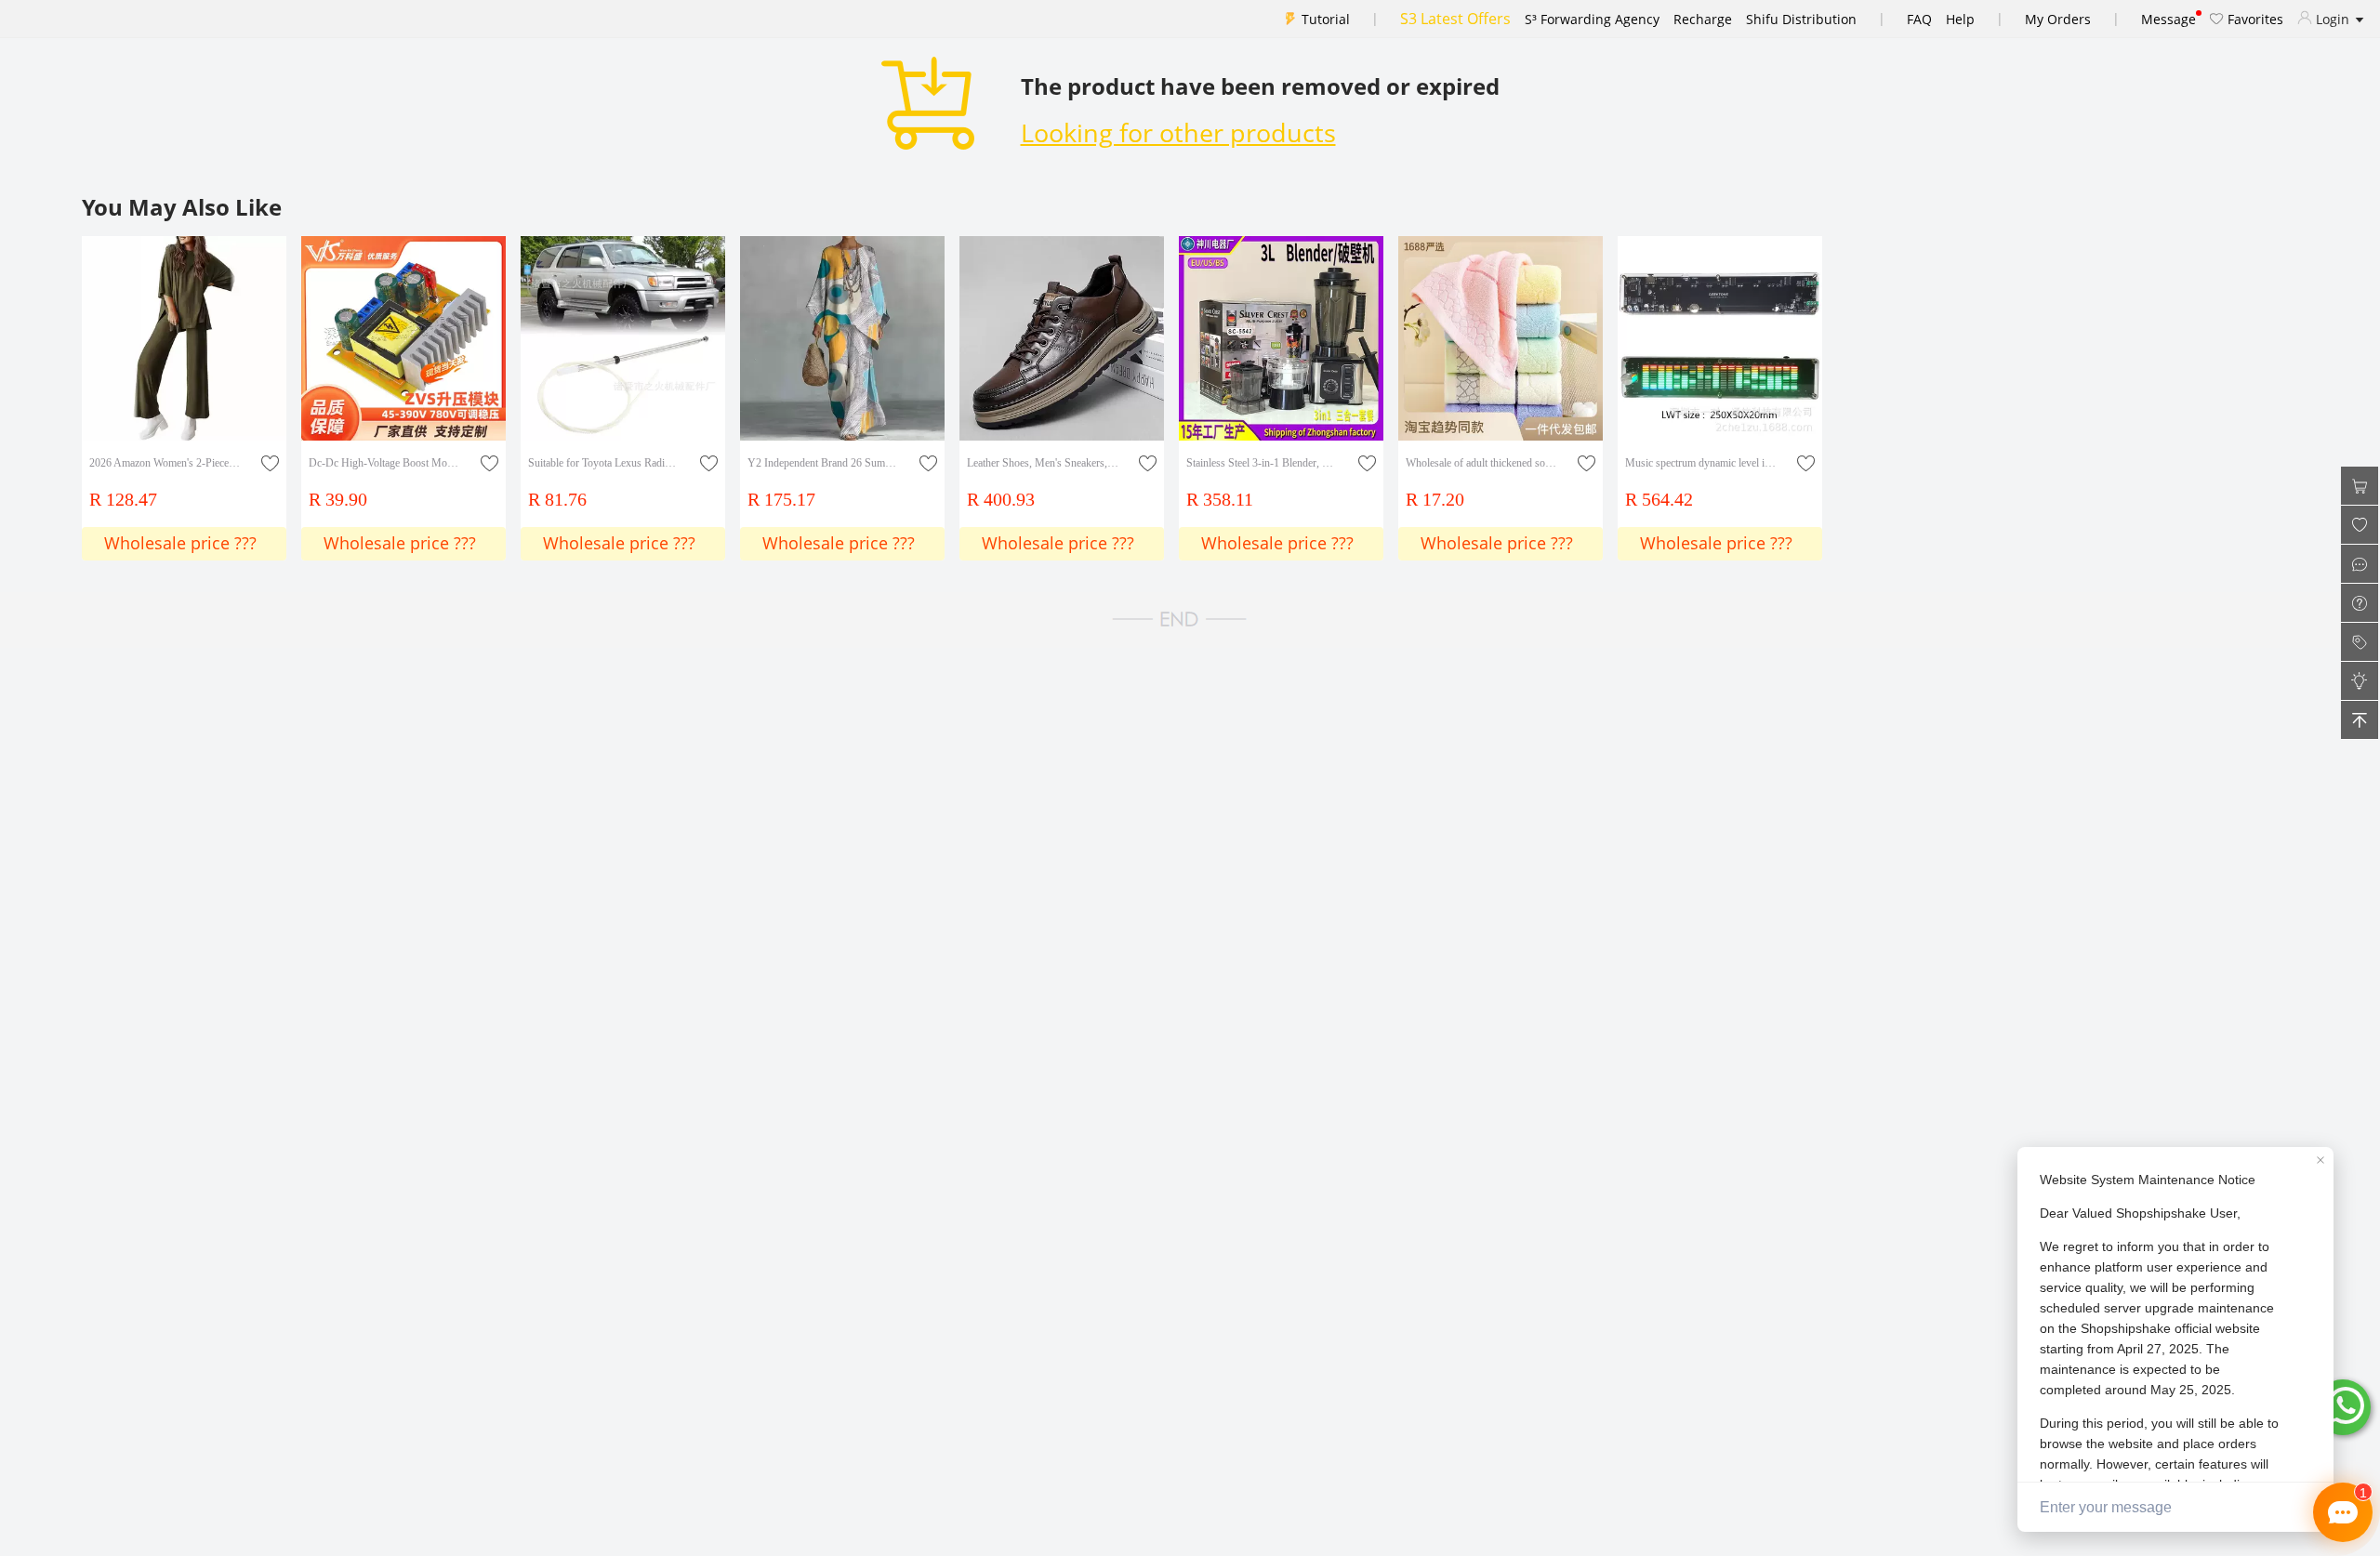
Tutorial (1326, 19)
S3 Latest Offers (1455, 19)
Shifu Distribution (1801, 19)
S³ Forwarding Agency (1592, 19)
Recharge (1703, 19)
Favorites (2254, 19)
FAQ (1919, 19)
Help (1960, 19)
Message (2168, 19)
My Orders (2058, 19)
